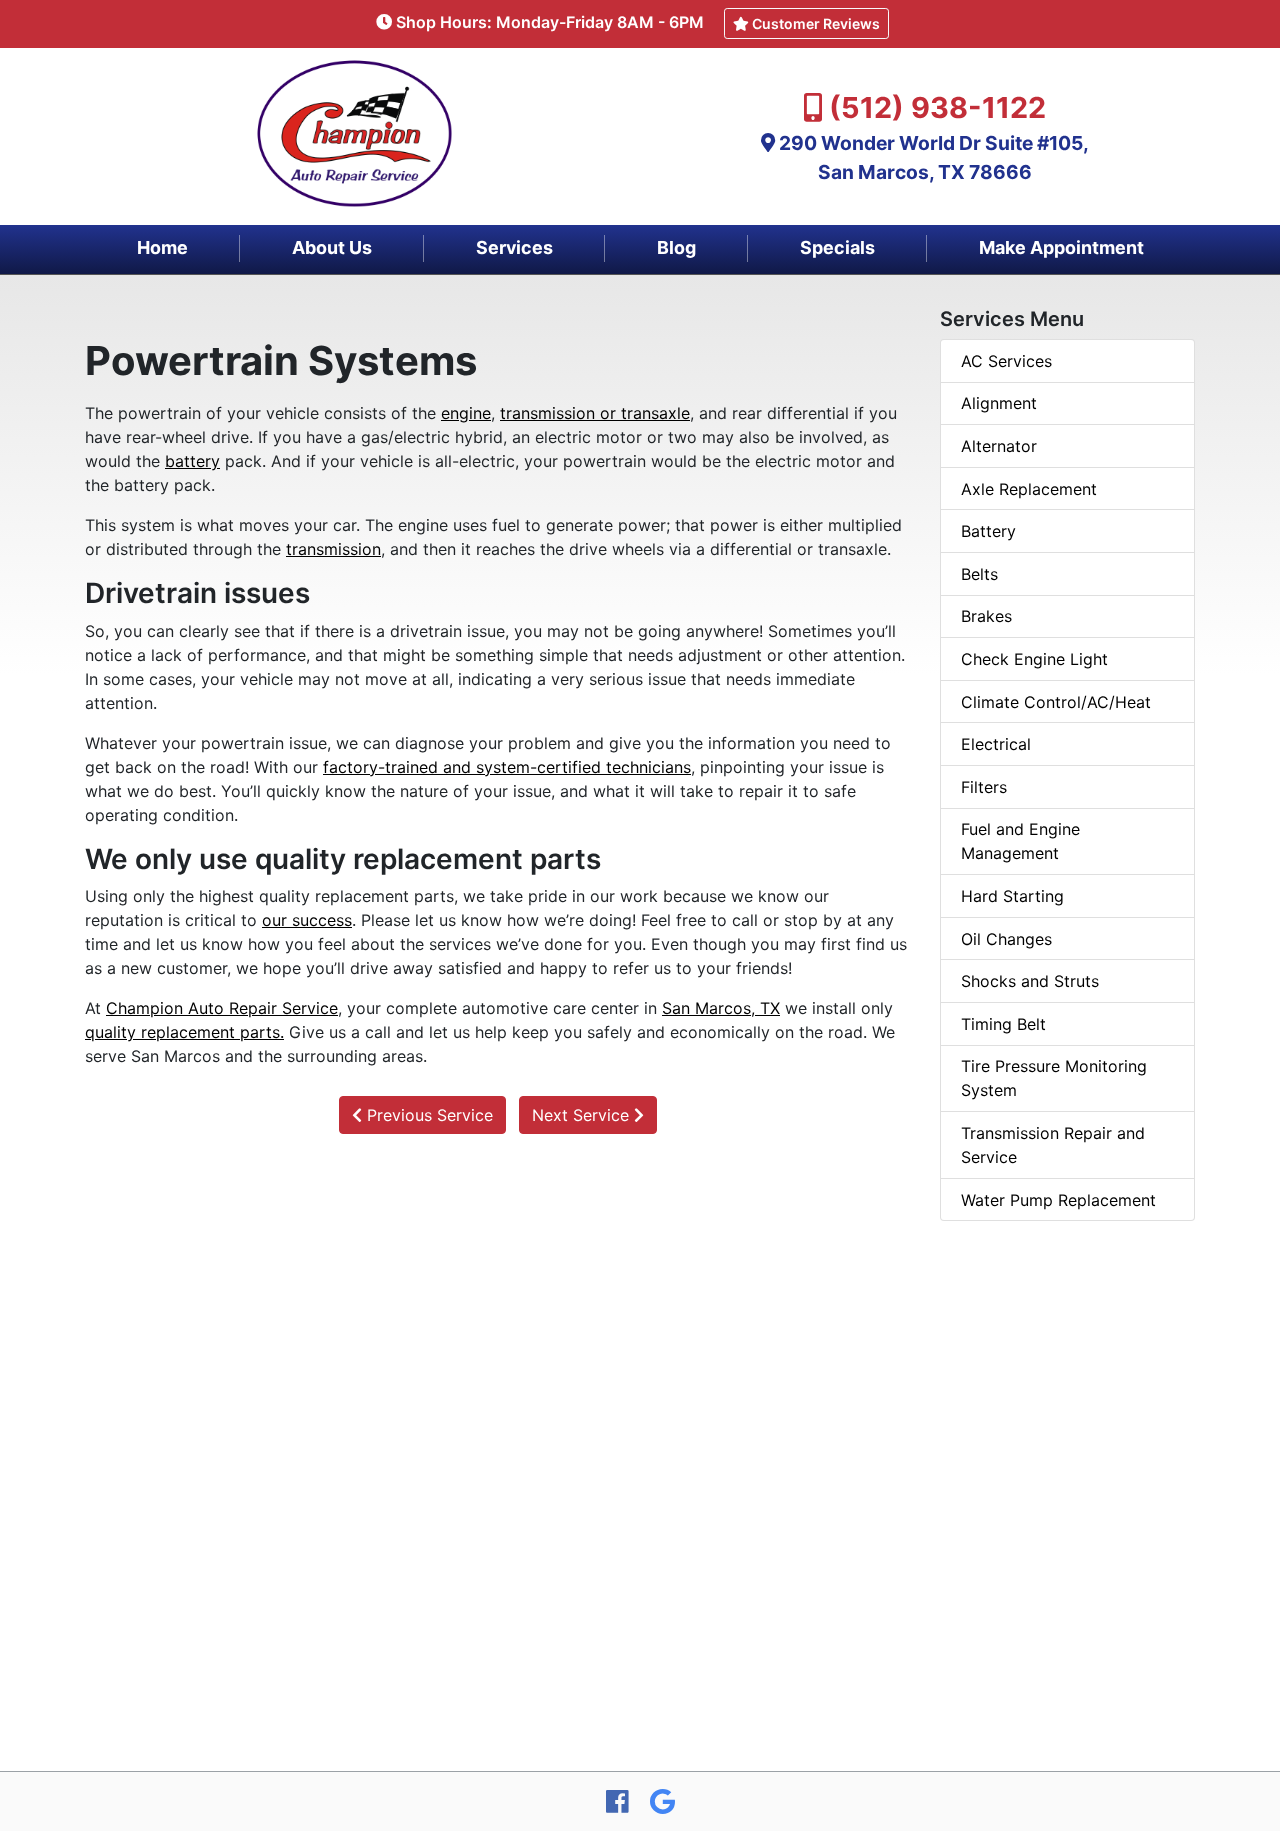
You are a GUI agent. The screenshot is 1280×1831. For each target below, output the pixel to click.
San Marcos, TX (721, 1008)
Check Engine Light (1034, 659)
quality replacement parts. (184, 1032)
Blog (676, 247)
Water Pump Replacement (1058, 1200)
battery (192, 461)
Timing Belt (1003, 1024)
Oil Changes (1006, 939)
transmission (333, 549)
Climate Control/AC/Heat (1056, 702)
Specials (837, 247)
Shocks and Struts (1030, 981)
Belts (979, 574)
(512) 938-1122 (937, 107)
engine (466, 413)
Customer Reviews (814, 23)
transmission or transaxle (595, 413)
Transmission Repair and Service (1053, 1145)
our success (307, 920)
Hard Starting (1012, 896)
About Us (332, 247)
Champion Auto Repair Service (222, 1008)
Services (514, 247)
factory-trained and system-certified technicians (507, 767)
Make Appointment (1061, 247)
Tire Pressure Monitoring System (1054, 1078)
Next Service (583, 1115)
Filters (984, 787)
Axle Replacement (1029, 489)
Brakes (986, 616)
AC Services (1006, 361)
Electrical (996, 744)
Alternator (999, 446)
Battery (988, 531)
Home (162, 247)
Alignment (999, 403)
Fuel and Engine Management (1020, 841)
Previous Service (427, 1115)
